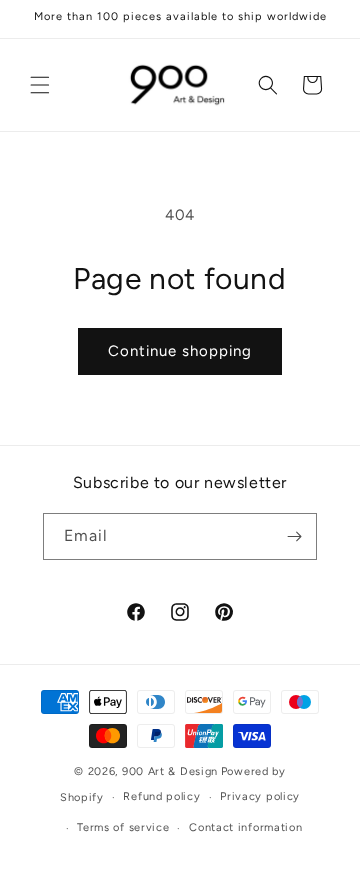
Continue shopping (180, 351)
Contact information (245, 827)
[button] (40, 85)
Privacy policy (260, 796)
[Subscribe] (294, 536)
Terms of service (123, 827)
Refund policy (161, 796)
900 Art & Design (170, 771)
